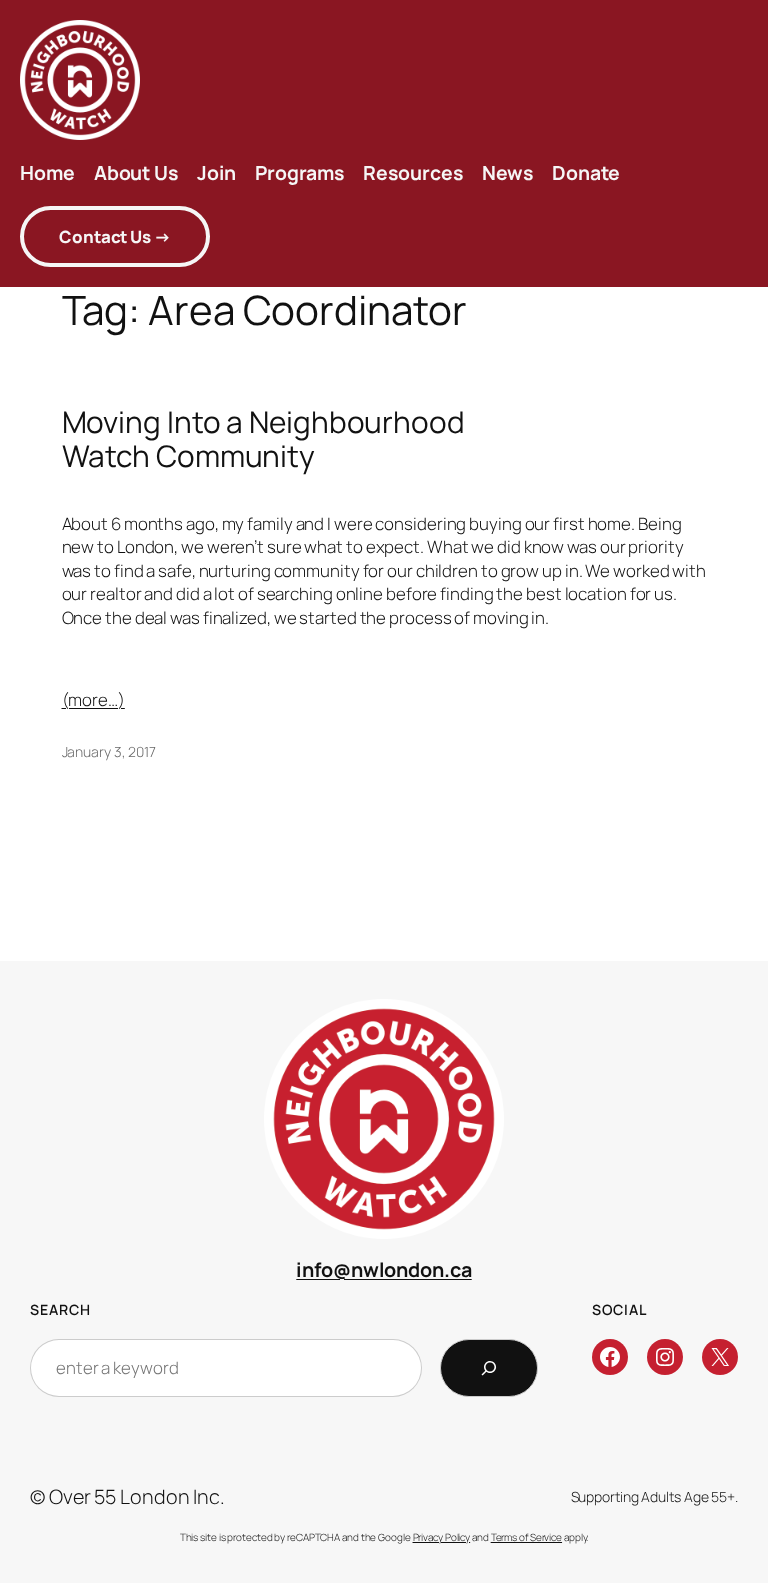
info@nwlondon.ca (383, 1269)
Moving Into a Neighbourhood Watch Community (263, 438)
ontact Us (115, 236)
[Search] (489, 1368)
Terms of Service (526, 1537)
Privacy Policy (442, 1537)
